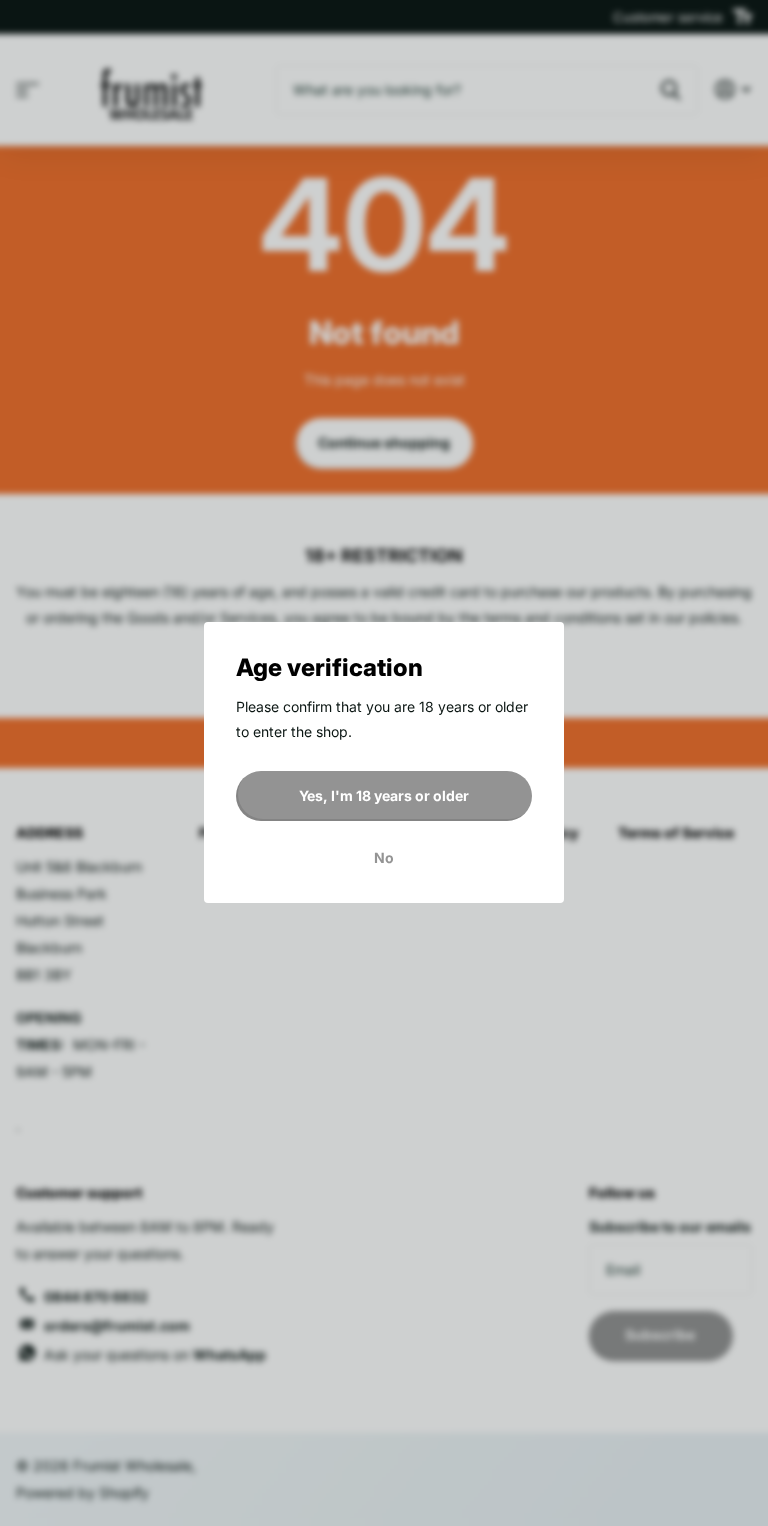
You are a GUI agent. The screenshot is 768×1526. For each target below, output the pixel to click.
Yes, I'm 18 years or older (384, 795)
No (384, 858)
